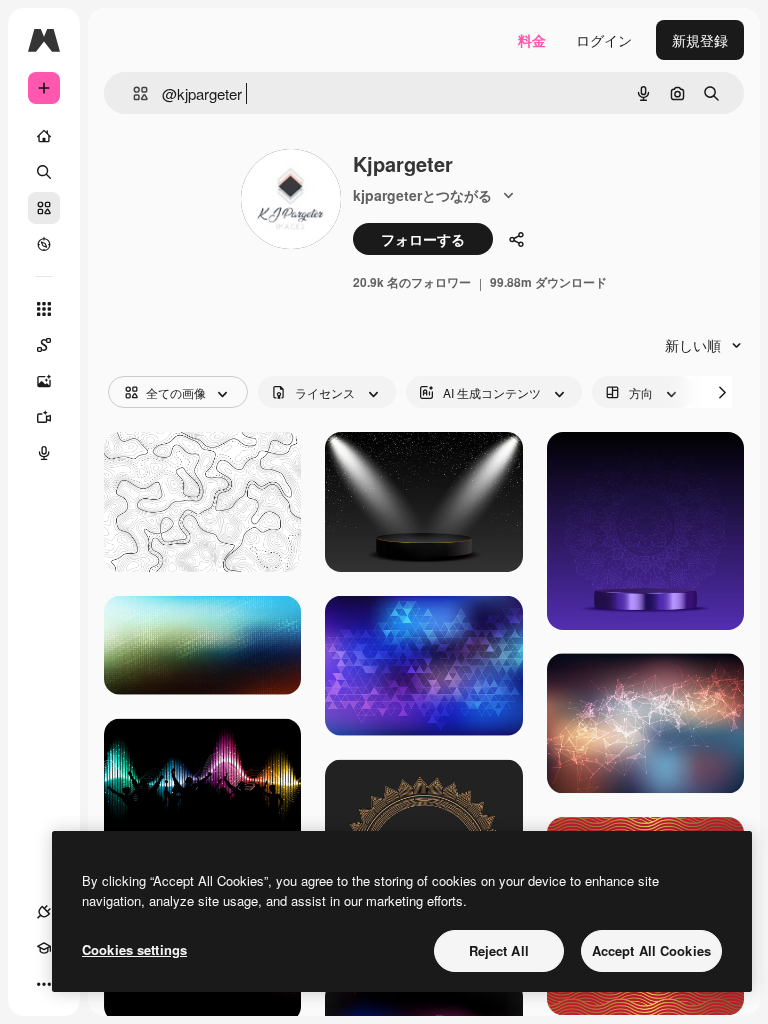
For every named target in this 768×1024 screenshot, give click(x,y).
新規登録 (700, 40)
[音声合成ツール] (44, 453)
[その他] (44, 984)
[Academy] (44, 948)
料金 (532, 40)
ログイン (604, 40)
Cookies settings (134, 949)
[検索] (44, 172)
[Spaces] (44, 345)
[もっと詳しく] (44, 244)
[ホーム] (44, 136)
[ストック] (44, 208)
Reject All (499, 950)
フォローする (423, 239)
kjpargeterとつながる (422, 195)
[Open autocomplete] (132, 93)
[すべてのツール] (44, 309)
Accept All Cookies (651, 950)
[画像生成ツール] (44, 381)
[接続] (44, 912)
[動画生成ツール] (44, 417)
